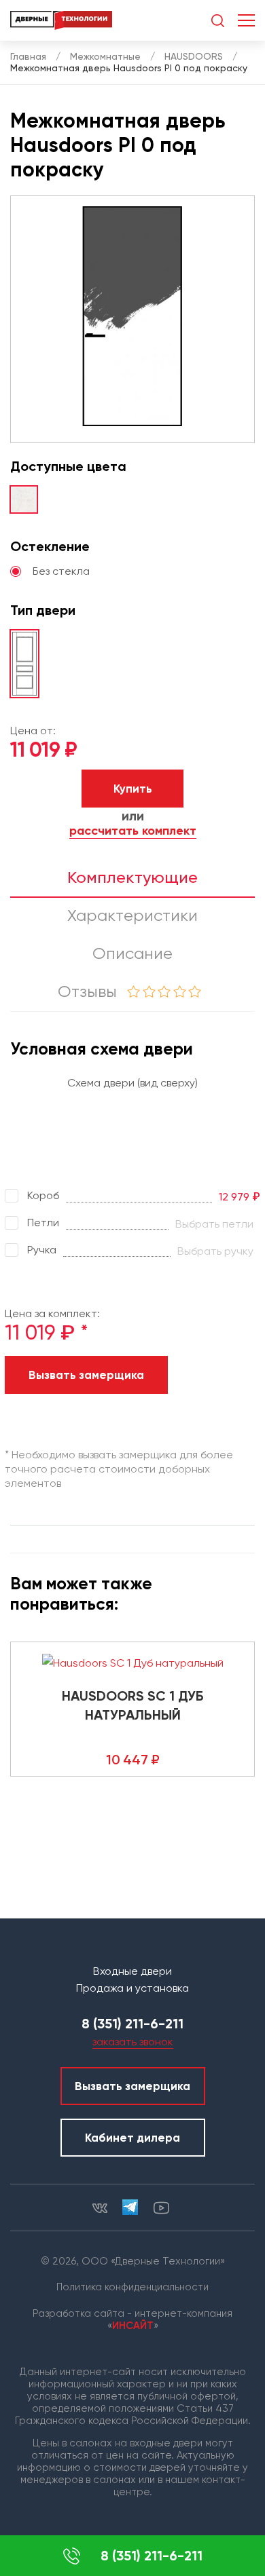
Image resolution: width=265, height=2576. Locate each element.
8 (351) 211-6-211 (152, 2556)
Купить (133, 789)
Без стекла (61, 571)
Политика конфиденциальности (132, 2287)
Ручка (42, 1250)
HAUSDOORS (194, 56)
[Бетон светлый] (24, 499)
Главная (28, 56)
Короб (43, 1195)
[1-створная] (24, 664)
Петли (43, 1223)
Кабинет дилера (132, 2138)
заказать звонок (133, 2042)
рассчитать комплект (133, 831)
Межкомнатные (105, 56)
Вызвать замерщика (86, 1375)
